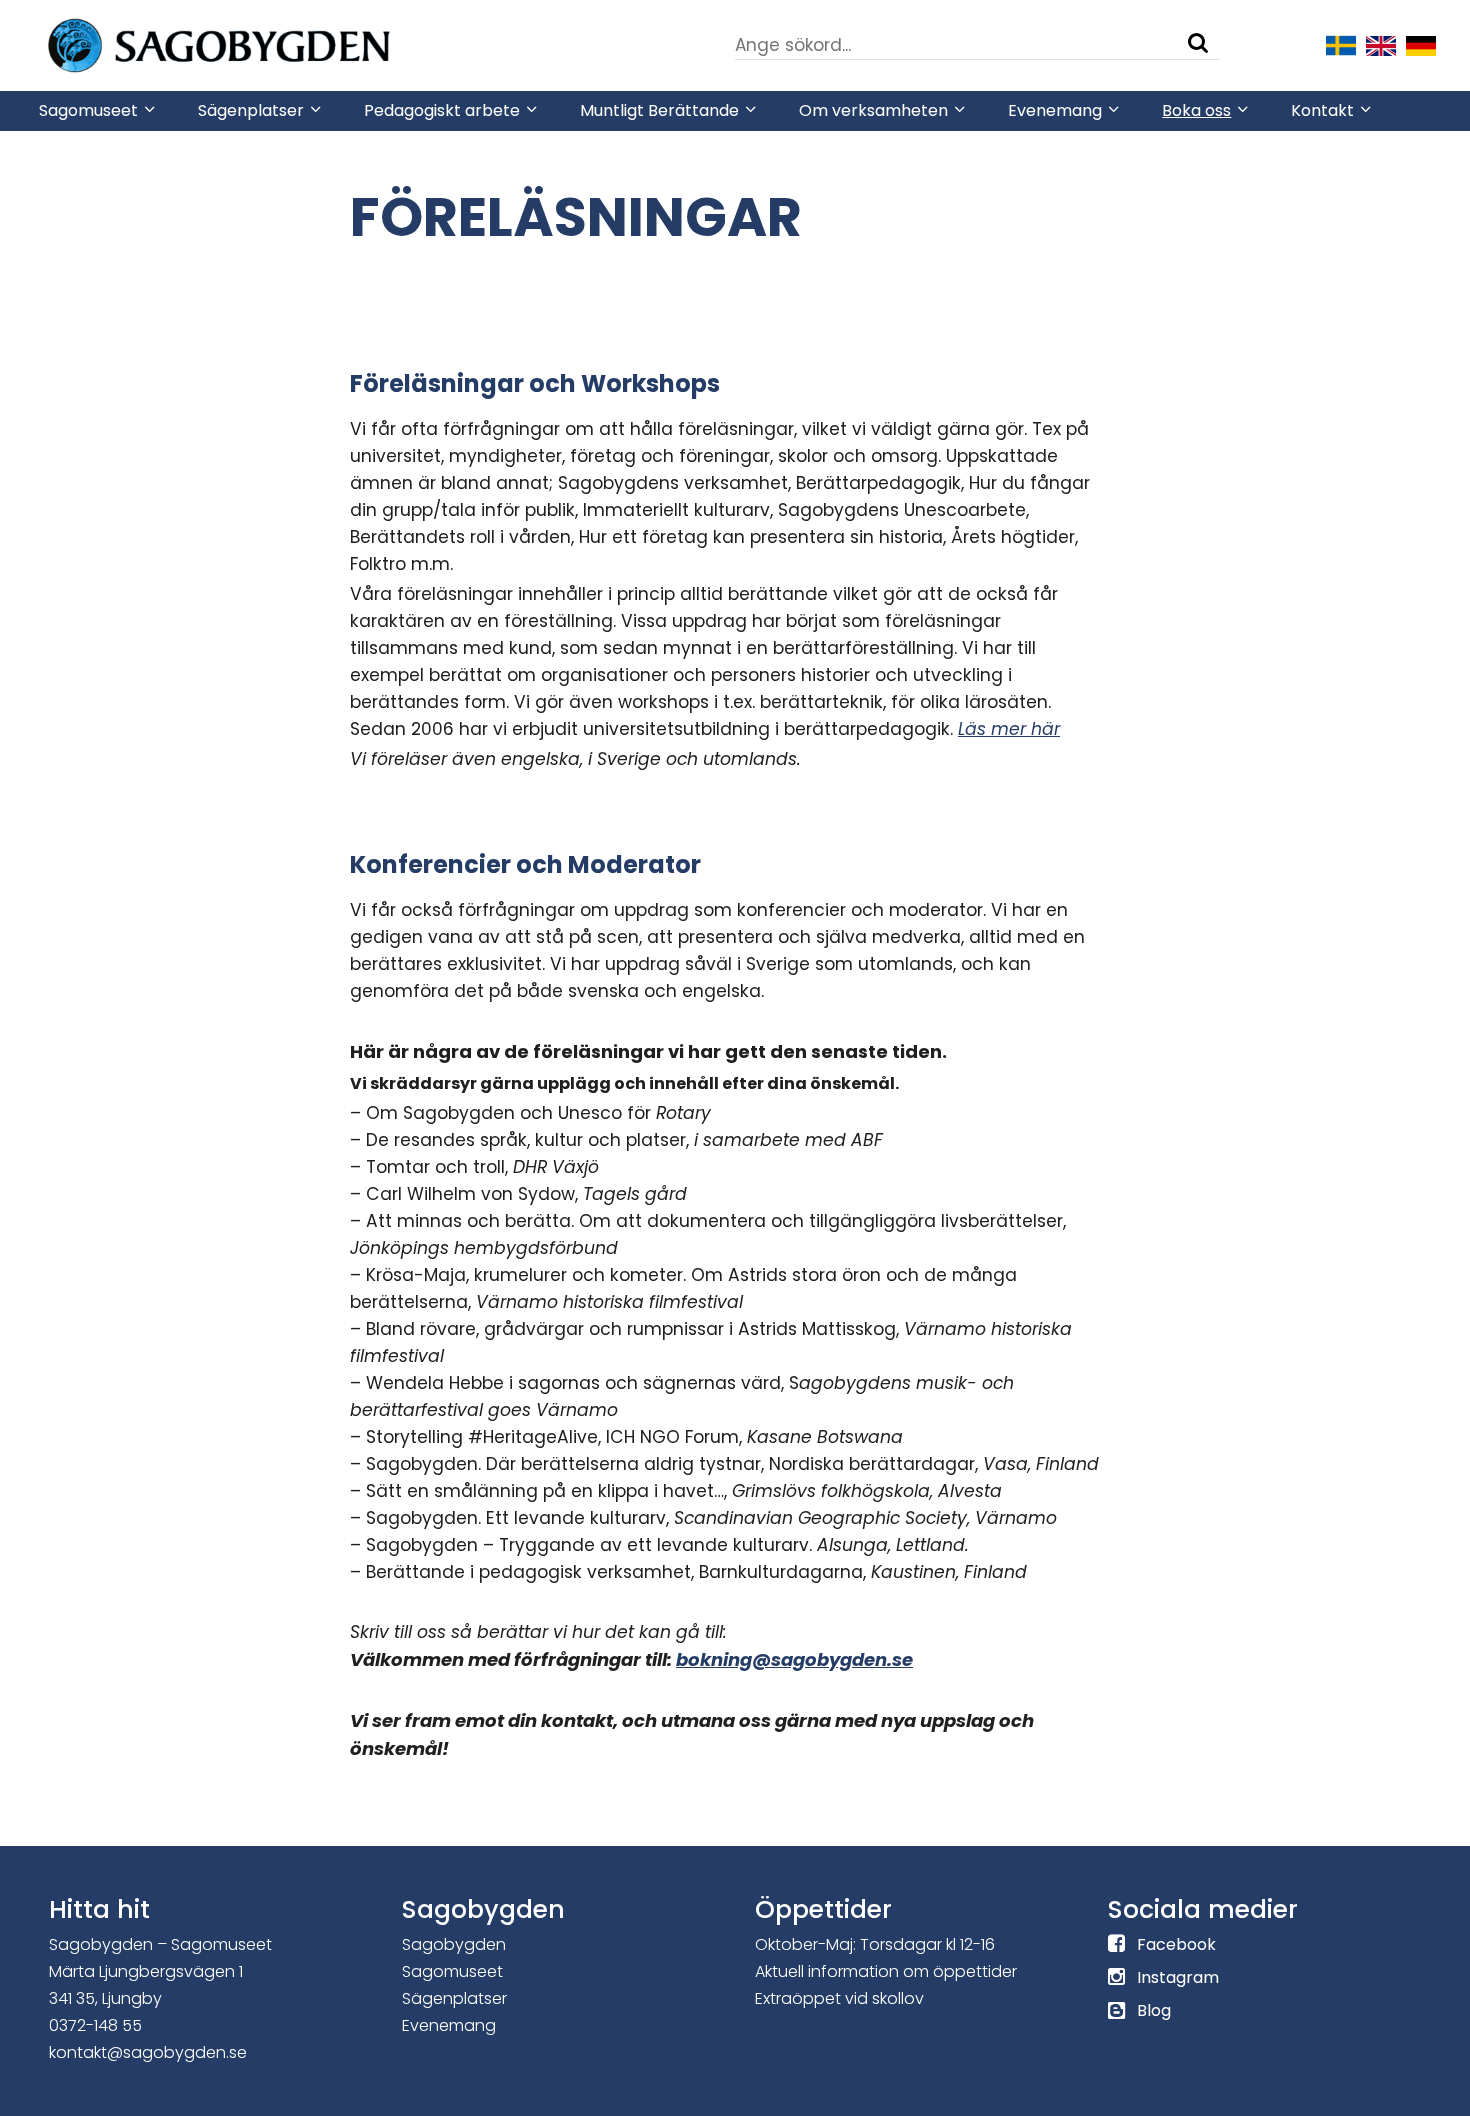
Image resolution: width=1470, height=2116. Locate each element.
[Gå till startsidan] (279, 44)
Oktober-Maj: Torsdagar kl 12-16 (875, 1944)
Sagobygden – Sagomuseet (160, 1944)
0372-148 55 (95, 2025)
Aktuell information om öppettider (886, 1971)
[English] (1381, 44)
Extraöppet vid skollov (839, 1998)
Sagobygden (454, 1944)
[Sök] (1198, 43)
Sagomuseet (452, 1971)
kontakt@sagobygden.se (148, 2052)
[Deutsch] (1421, 44)
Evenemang (449, 2025)
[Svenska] (1341, 44)
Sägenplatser (454, 1998)
